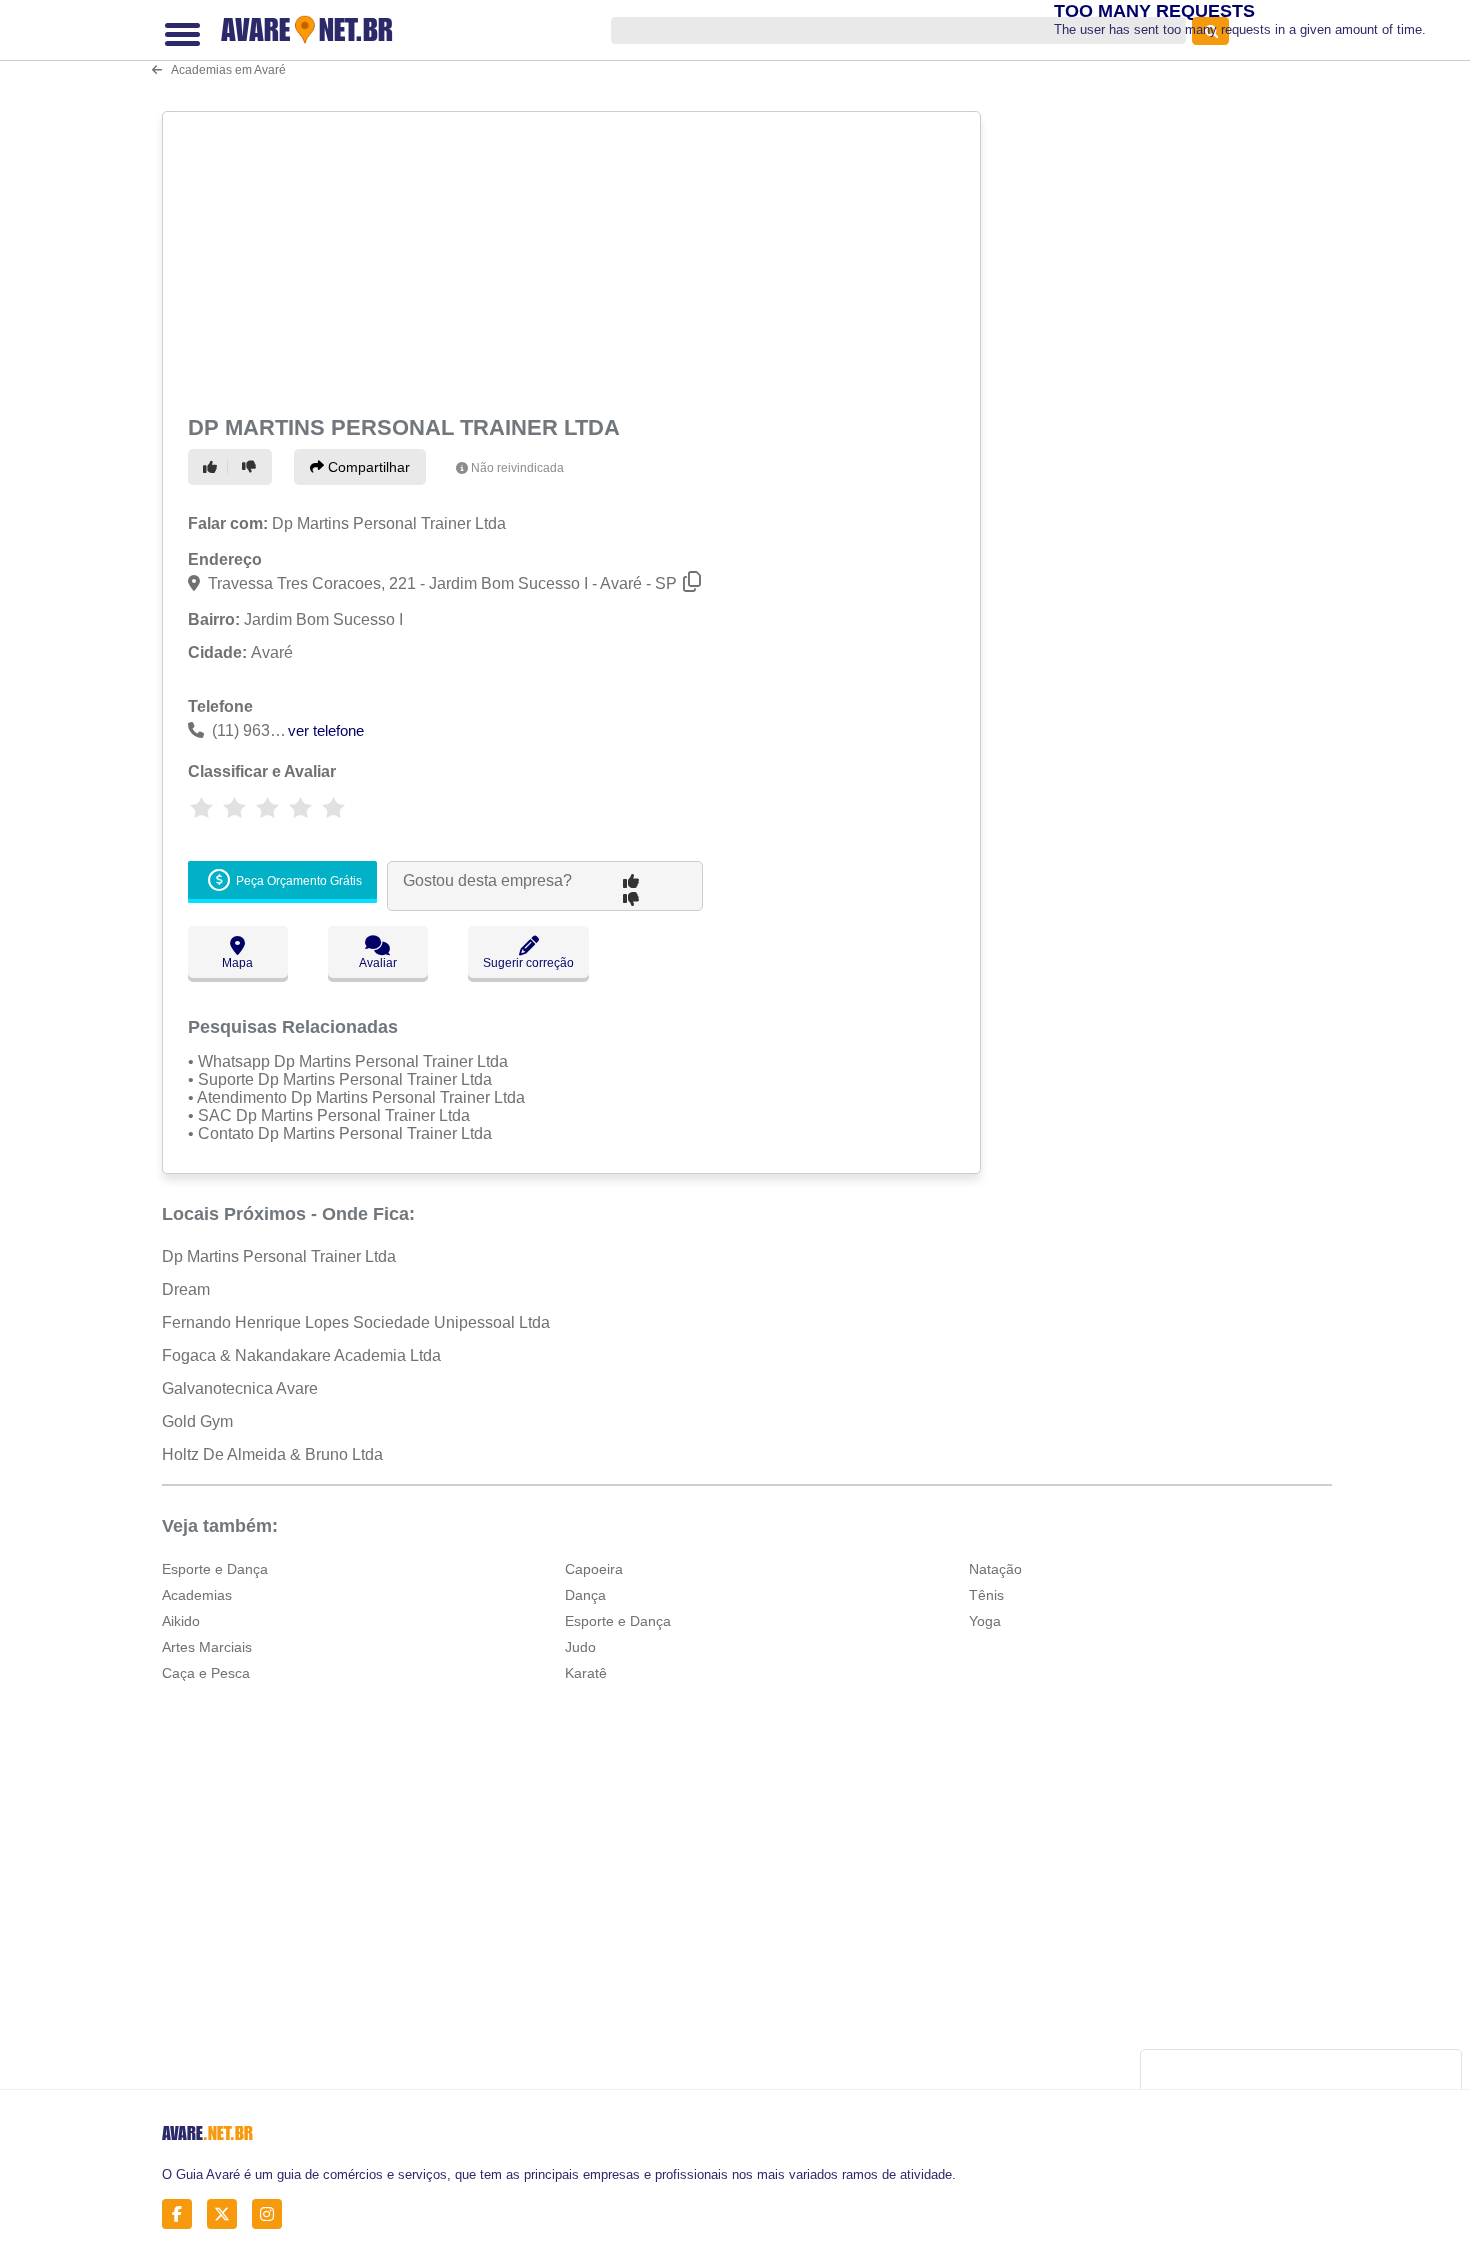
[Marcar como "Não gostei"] (252, 467)
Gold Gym (197, 1421)
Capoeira (594, 1569)
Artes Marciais (207, 1647)
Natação (995, 1569)
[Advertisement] (574, 260)
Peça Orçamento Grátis (297, 881)
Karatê (586, 1673)
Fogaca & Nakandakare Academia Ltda (301, 1355)
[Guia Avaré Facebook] (182, 2214)
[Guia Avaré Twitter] (227, 2214)
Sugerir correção (528, 963)
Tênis (986, 1595)
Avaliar (378, 963)
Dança (585, 1595)
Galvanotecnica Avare (240, 1388)
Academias (197, 1595)
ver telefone (326, 730)
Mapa (237, 963)
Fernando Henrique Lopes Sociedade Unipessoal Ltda (356, 1322)
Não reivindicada (517, 468)
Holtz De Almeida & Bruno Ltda (272, 1454)
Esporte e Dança (215, 1569)
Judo (580, 1647)
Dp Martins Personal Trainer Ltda (279, 1256)
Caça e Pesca (206, 1673)
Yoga (985, 1621)
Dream (186, 1289)
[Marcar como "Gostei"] (213, 467)
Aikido (181, 1621)
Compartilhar (367, 467)
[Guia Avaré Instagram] (272, 2214)
